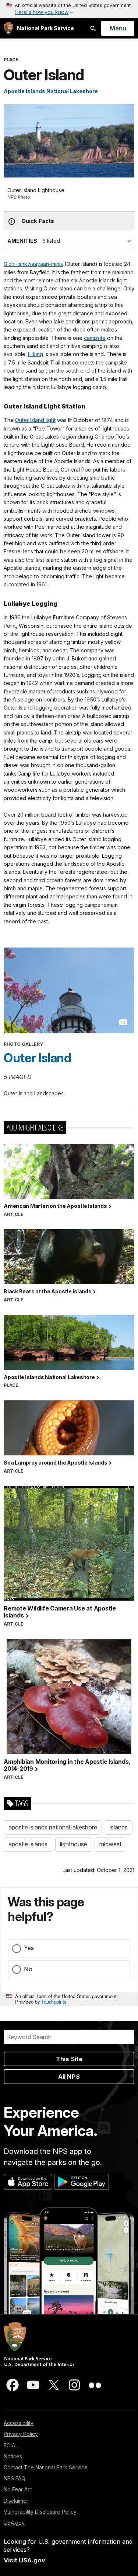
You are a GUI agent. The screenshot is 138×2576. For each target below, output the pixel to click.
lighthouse (74, 1844)
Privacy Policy (21, 2434)
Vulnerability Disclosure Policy (40, 2512)
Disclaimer (16, 2501)
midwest (110, 1844)
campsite (95, 338)
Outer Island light (35, 420)
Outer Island (37, 1058)
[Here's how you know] (69, 9)
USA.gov (14, 2523)
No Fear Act (18, 2489)
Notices (13, 2456)
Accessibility (19, 2423)
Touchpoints (54, 2002)
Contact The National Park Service (46, 2467)
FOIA (9, 2445)
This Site (69, 2059)
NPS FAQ (15, 2478)
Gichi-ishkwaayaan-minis (33, 264)
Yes (29, 1948)
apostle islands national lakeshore (53, 1827)
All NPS (69, 2077)
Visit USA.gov (24, 2560)
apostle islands (28, 1844)
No (28, 1969)
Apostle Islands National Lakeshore (51, 91)
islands (119, 1827)
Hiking (36, 354)
